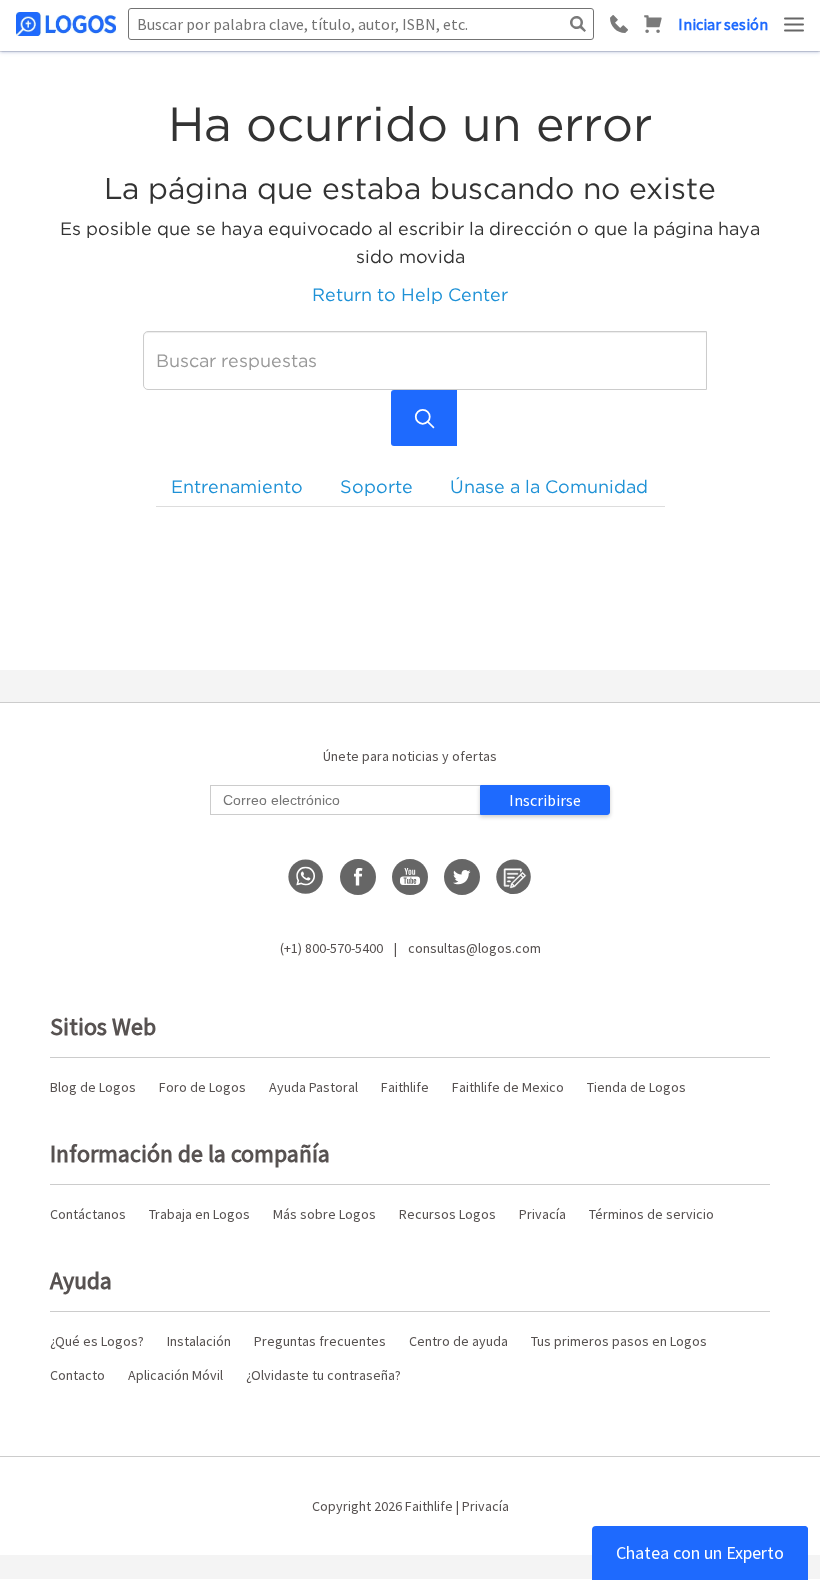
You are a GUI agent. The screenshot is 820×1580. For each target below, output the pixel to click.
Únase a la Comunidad (549, 486)
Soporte (376, 486)
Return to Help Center (410, 294)
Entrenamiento (237, 486)
